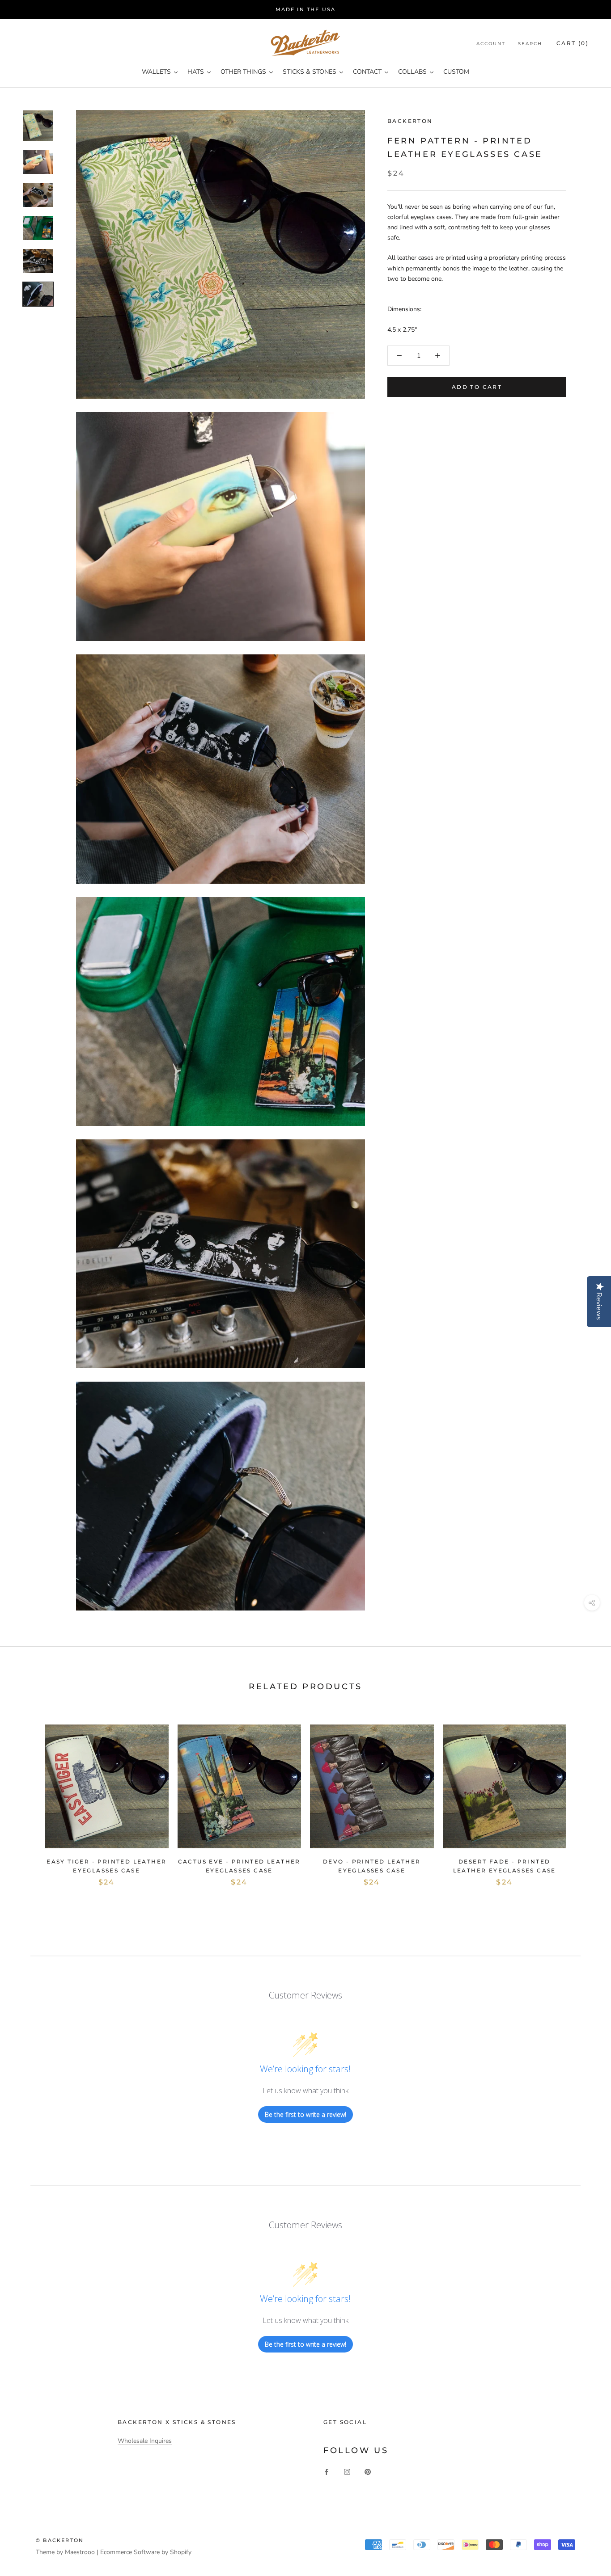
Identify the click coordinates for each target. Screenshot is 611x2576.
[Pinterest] (368, 2472)
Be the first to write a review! (305, 2114)
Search (530, 44)
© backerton (60, 2540)
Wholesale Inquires (145, 2441)
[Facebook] (327, 2472)
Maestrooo (80, 2552)
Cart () (573, 43)
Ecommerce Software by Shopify (146, 2552)
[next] (583, 1797)
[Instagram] (347, 2472)
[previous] (28, 1797)
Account (491, 44)
